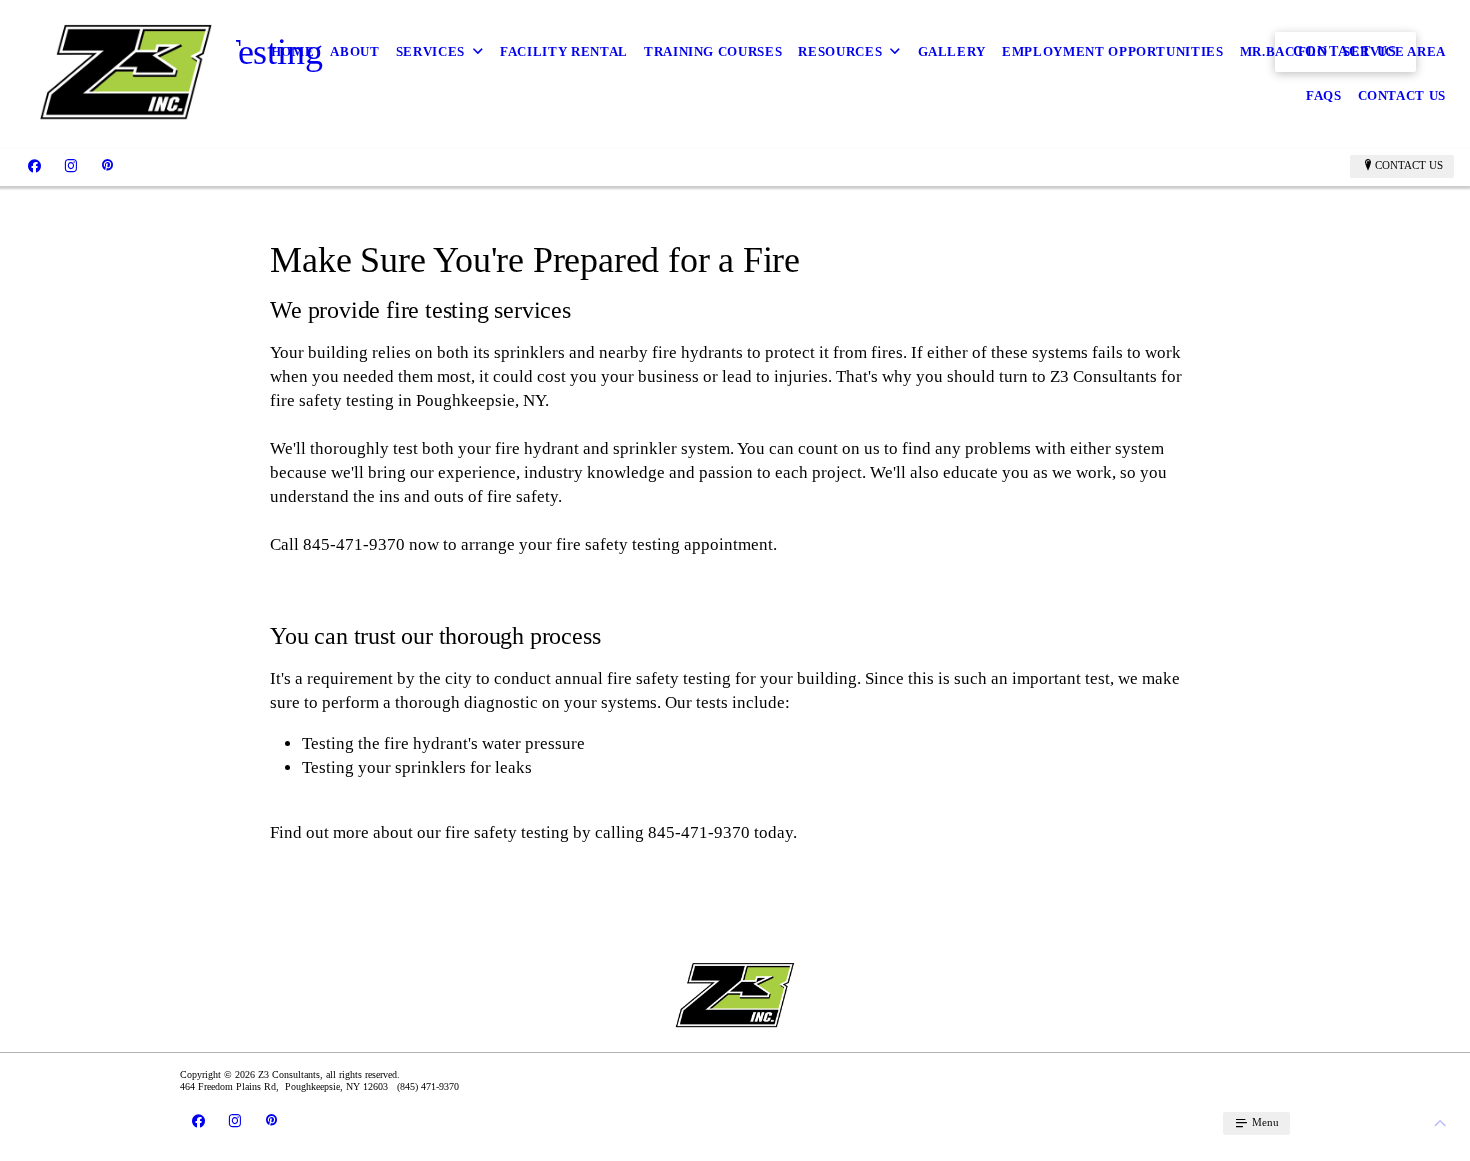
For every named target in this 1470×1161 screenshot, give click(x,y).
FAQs (1324, 95)
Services (430, 51)
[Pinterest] (107, 166)
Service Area (1394, 51)
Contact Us (1402, 95)
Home (293, 51)
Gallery (952, 51)
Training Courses (713, 51)
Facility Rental (564, 51)
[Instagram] (71, 166)
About (354, 51)
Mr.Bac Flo (1284, 51)
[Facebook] (34, 166)
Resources (840, 51)
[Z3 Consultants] (126, 74)
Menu (1264, 1122)
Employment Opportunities (1113, 51)
